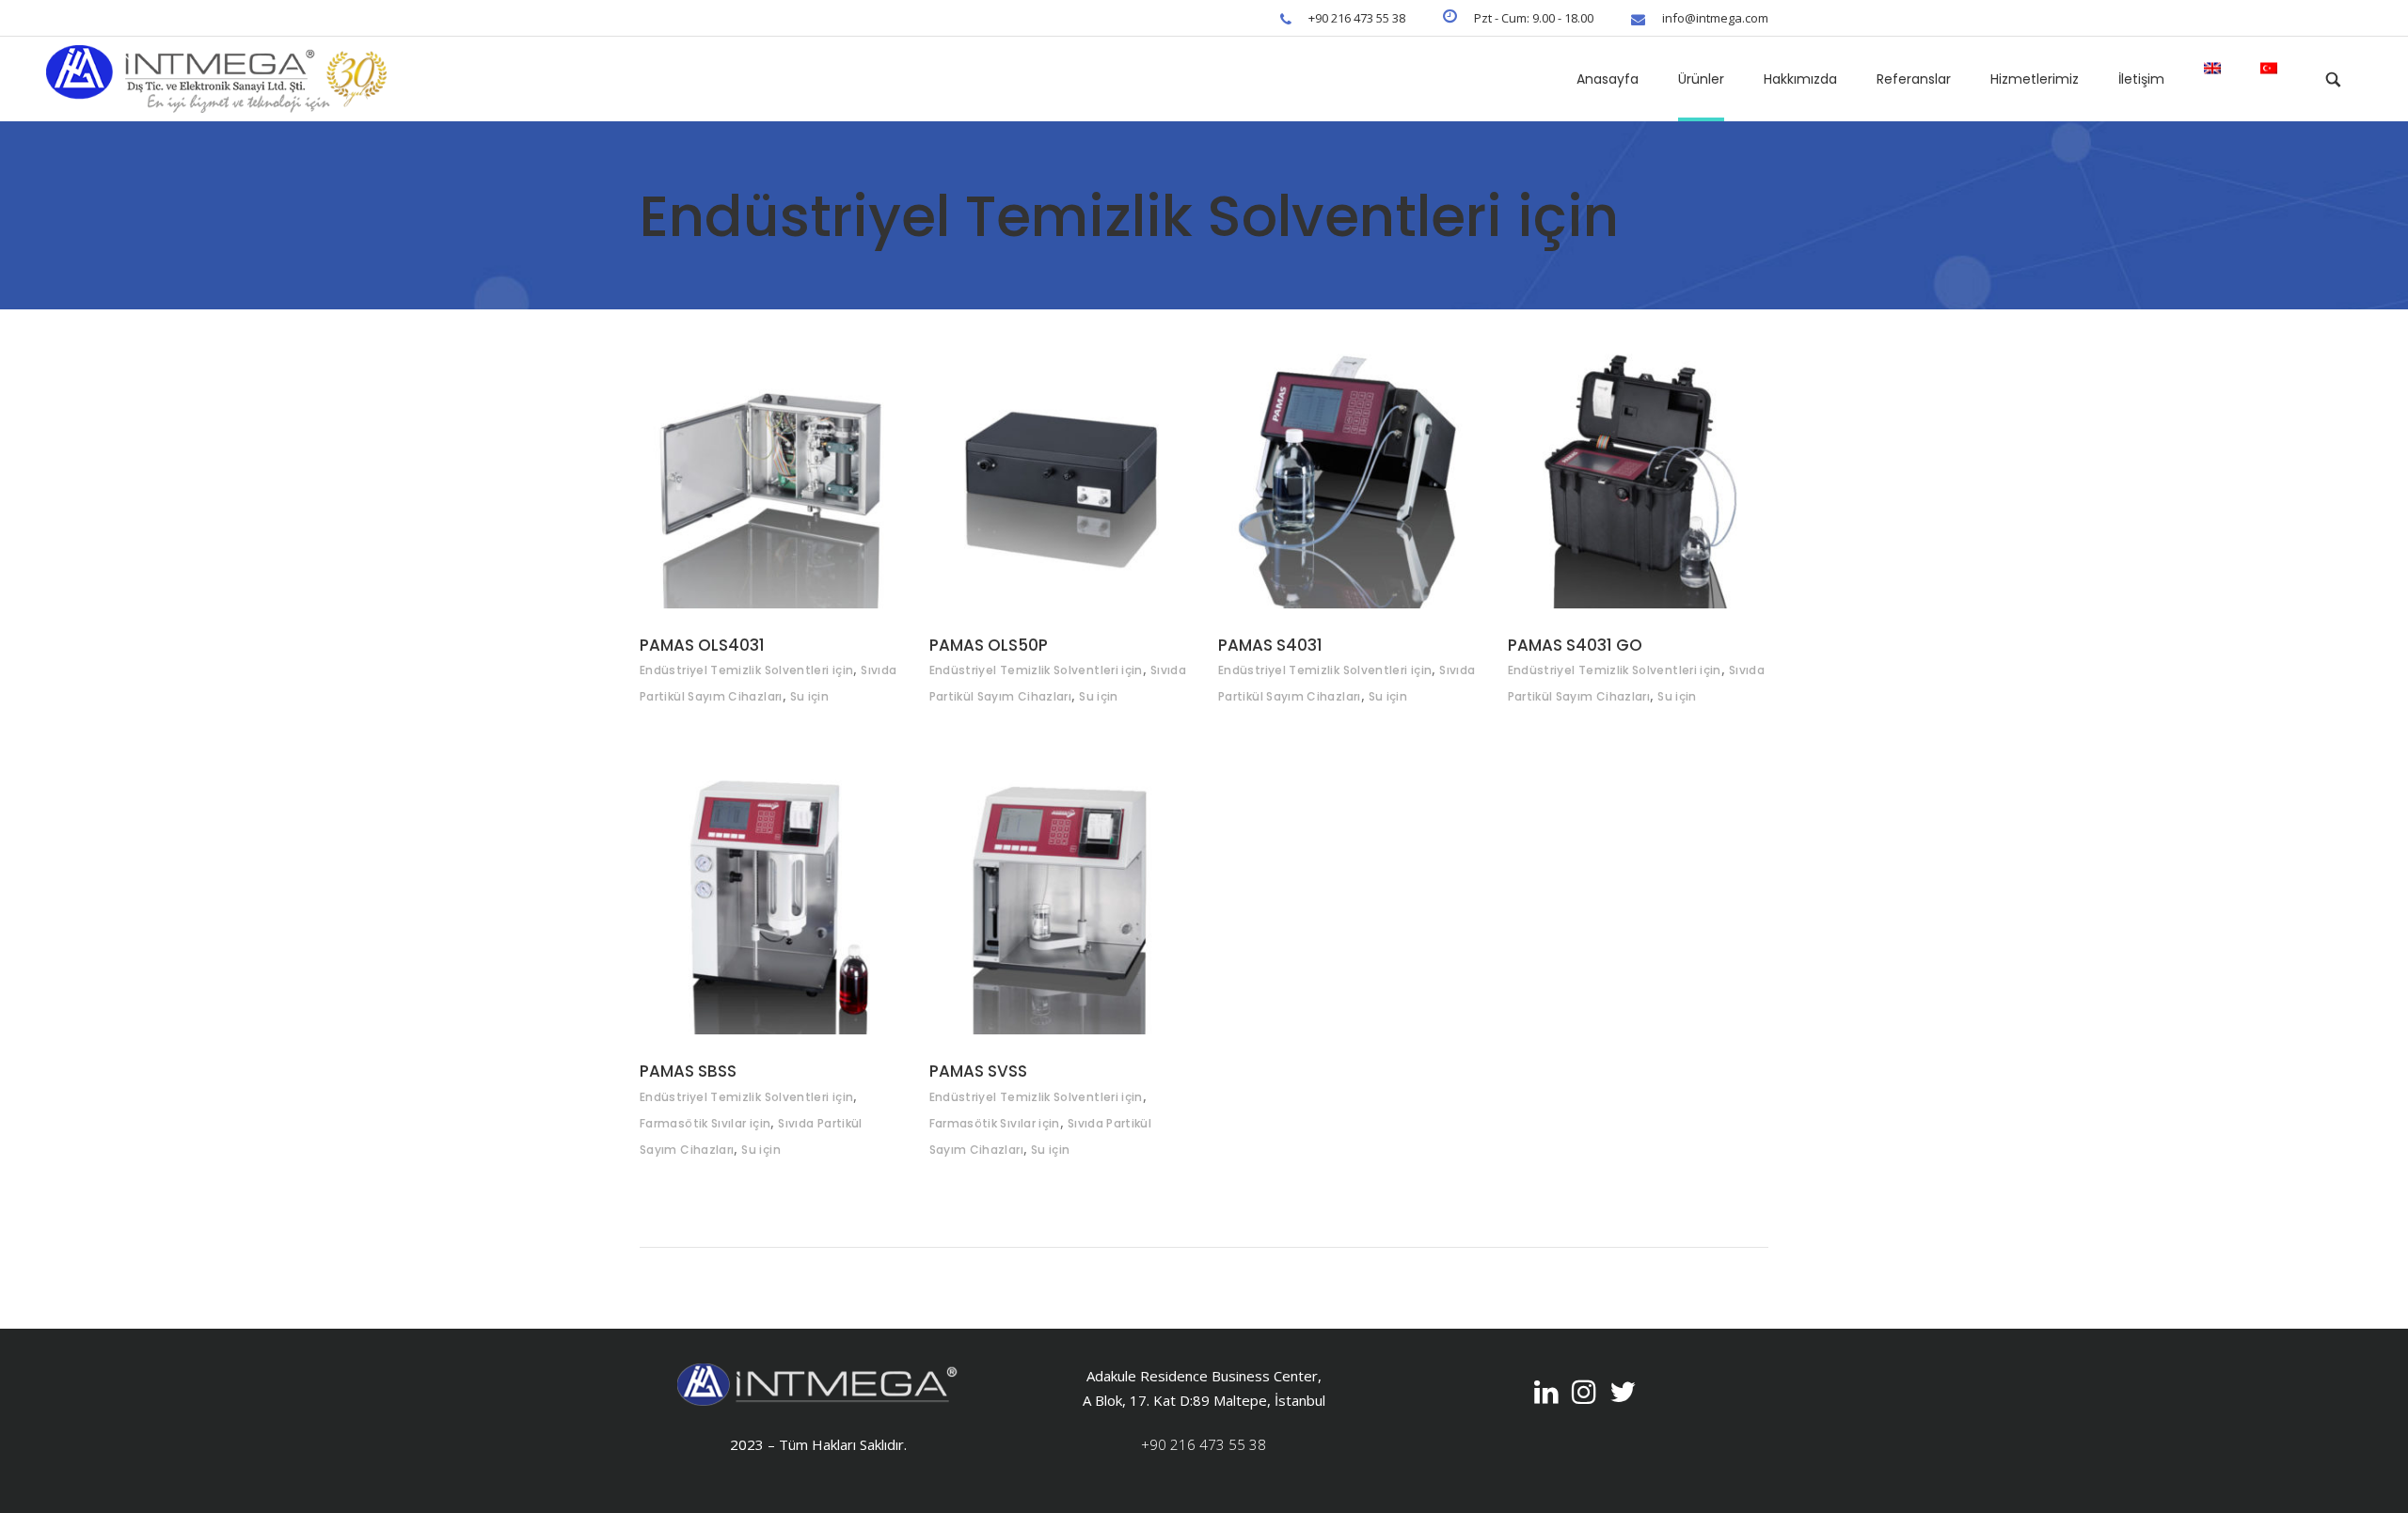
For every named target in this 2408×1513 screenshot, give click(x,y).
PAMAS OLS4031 (702, 645)
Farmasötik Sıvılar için (705, 1123)
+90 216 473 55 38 (1204, 1444)
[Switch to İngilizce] (2212, 79)
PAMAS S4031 (1270, 645)
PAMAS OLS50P (989, 645)
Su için (810, 696)
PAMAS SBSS (688, 1071)
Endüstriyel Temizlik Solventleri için (746, 670)
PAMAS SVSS (978, 1071)
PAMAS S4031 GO (1575, 645)
